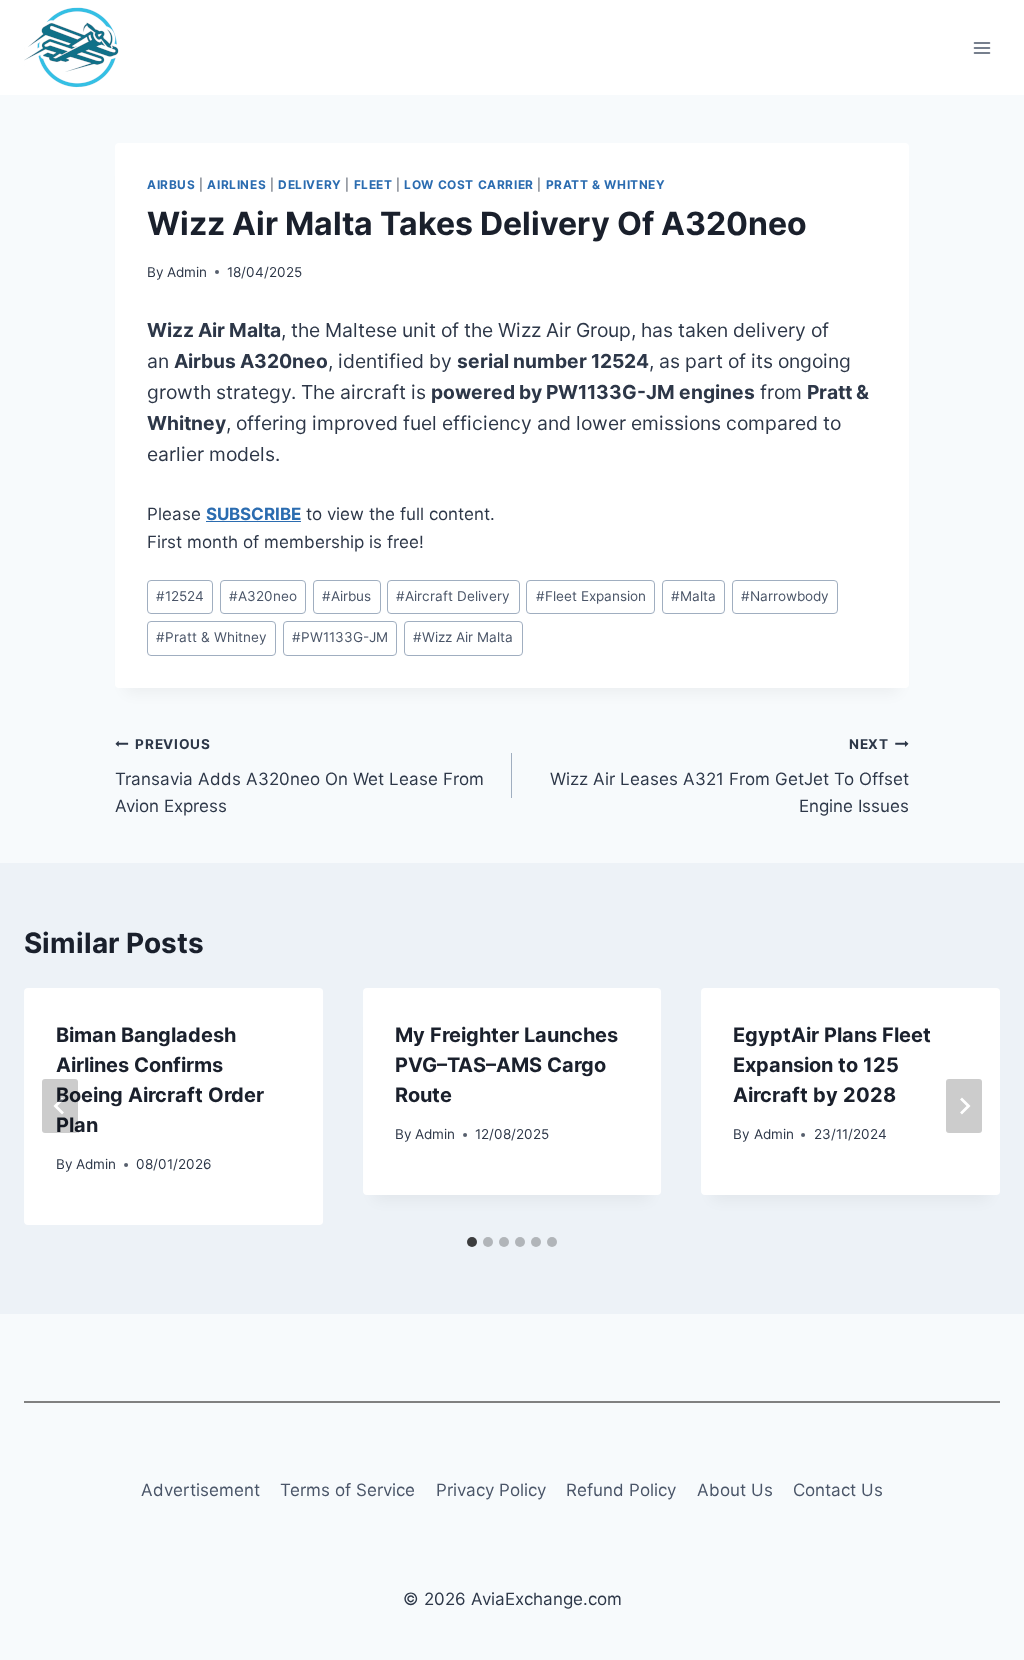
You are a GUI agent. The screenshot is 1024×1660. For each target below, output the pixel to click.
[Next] (964, 1106)
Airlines (236, 184)
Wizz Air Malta (463, 637)
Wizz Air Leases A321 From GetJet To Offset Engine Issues (729, 776)
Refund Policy (621, 1490)
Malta (693, 596)
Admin (187, 272)
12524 (180, 596)
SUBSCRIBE (253, 514)
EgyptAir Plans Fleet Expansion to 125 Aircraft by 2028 (832, 1065)
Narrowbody (785, 596)
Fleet (373, 184)
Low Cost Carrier (469, 184)
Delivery (310, 184)
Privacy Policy (491, 1490)
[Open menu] (981, 47)
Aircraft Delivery (453, 596)
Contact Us (838, 1490)
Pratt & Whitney (606, 184)
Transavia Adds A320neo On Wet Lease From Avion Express (299, 776)
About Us (735, 1490)
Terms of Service (347, 1490)
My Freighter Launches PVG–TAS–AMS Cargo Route (506, 1065)
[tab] (472, 1242)
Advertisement (200, 1490)
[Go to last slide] (60, 1106)
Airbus (171, 184)
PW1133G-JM (340, 637)
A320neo (263, 596)
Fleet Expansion (591, 596)
